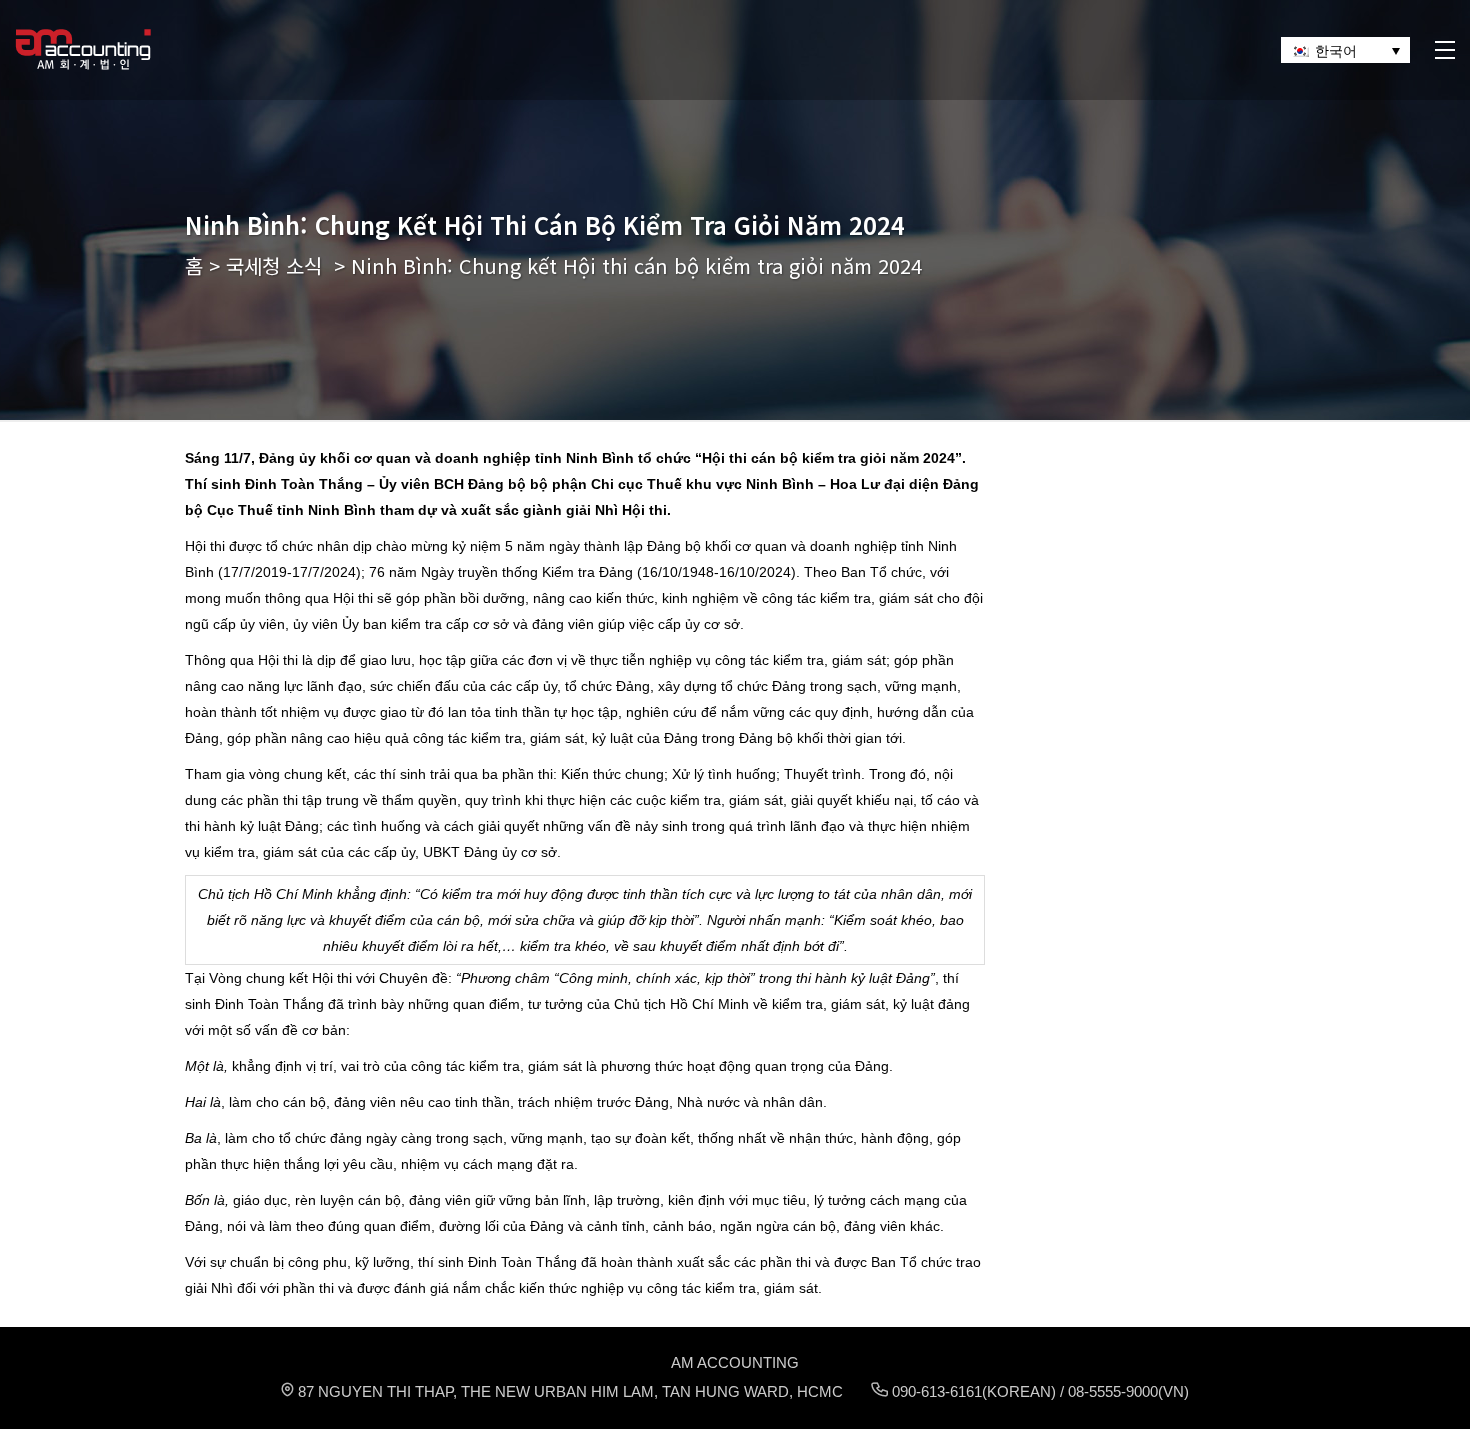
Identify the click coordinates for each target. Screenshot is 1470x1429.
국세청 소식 (274, 265)
